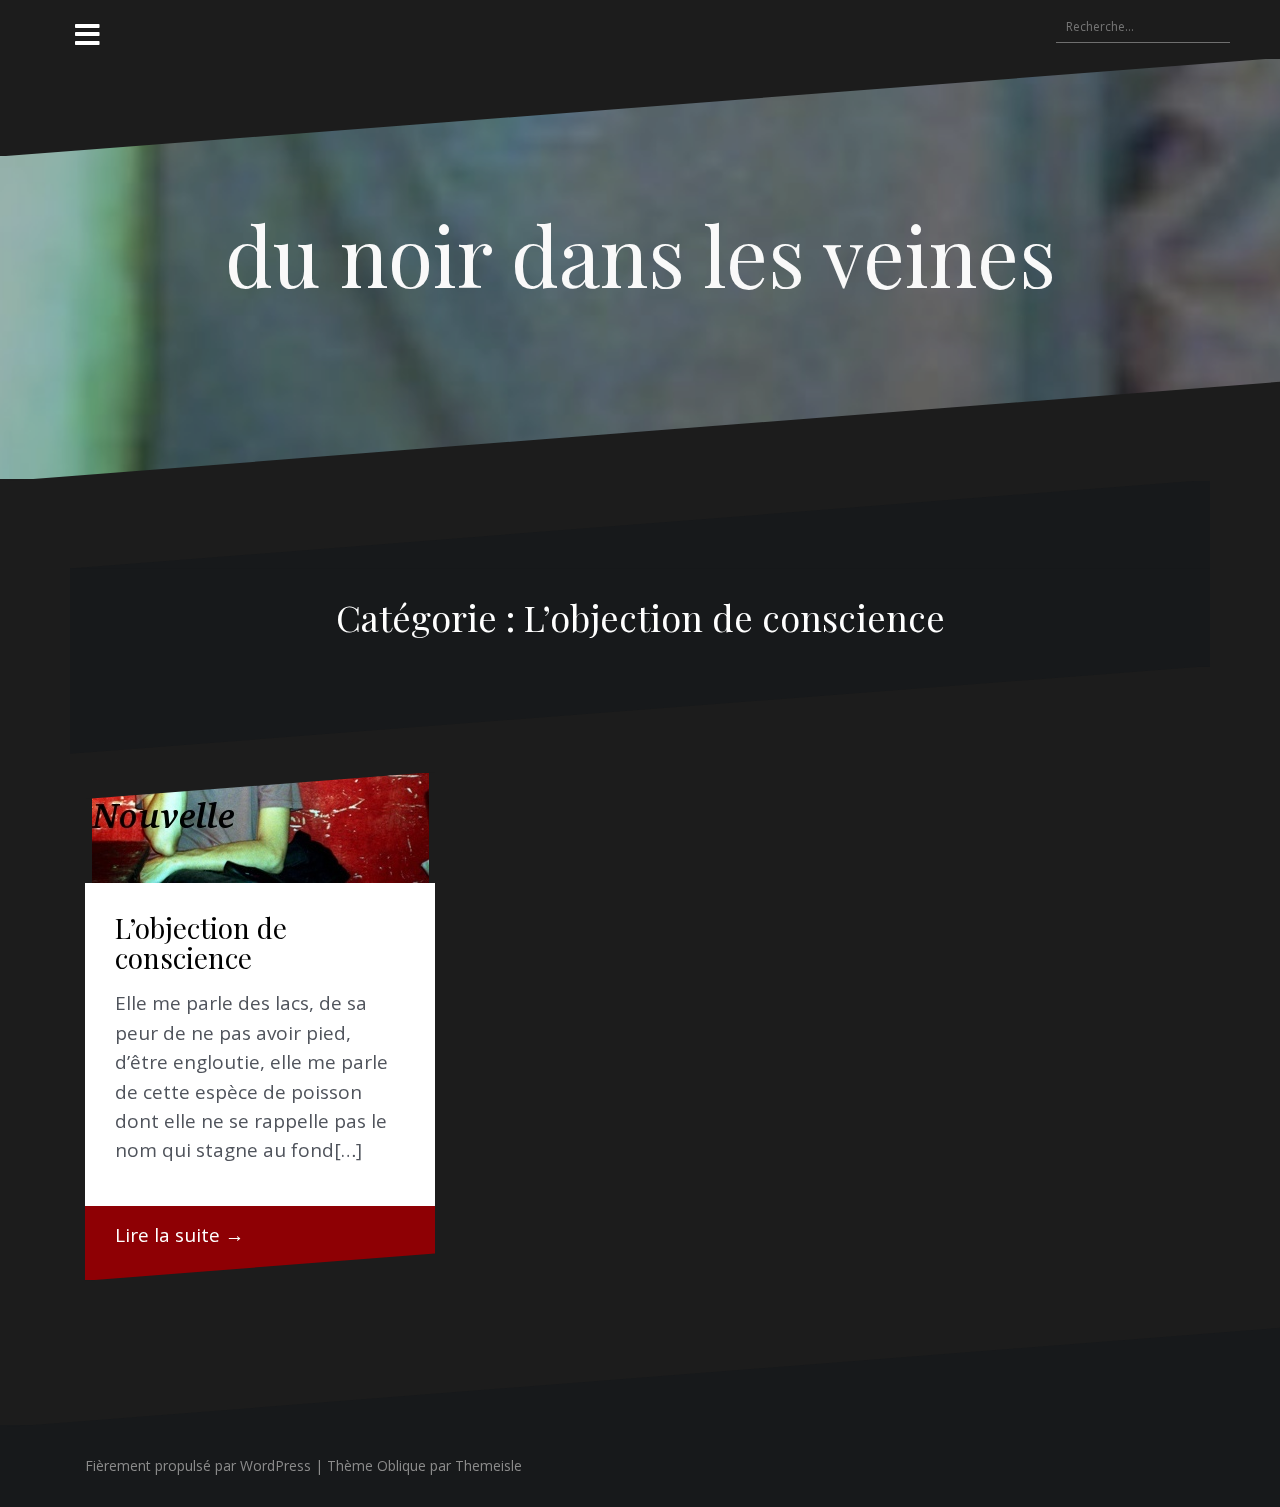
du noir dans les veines (640, 254)
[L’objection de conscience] (260, 828)
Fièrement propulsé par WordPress (198, 1465)
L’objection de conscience (201, 943)
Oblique (401, 1465)
